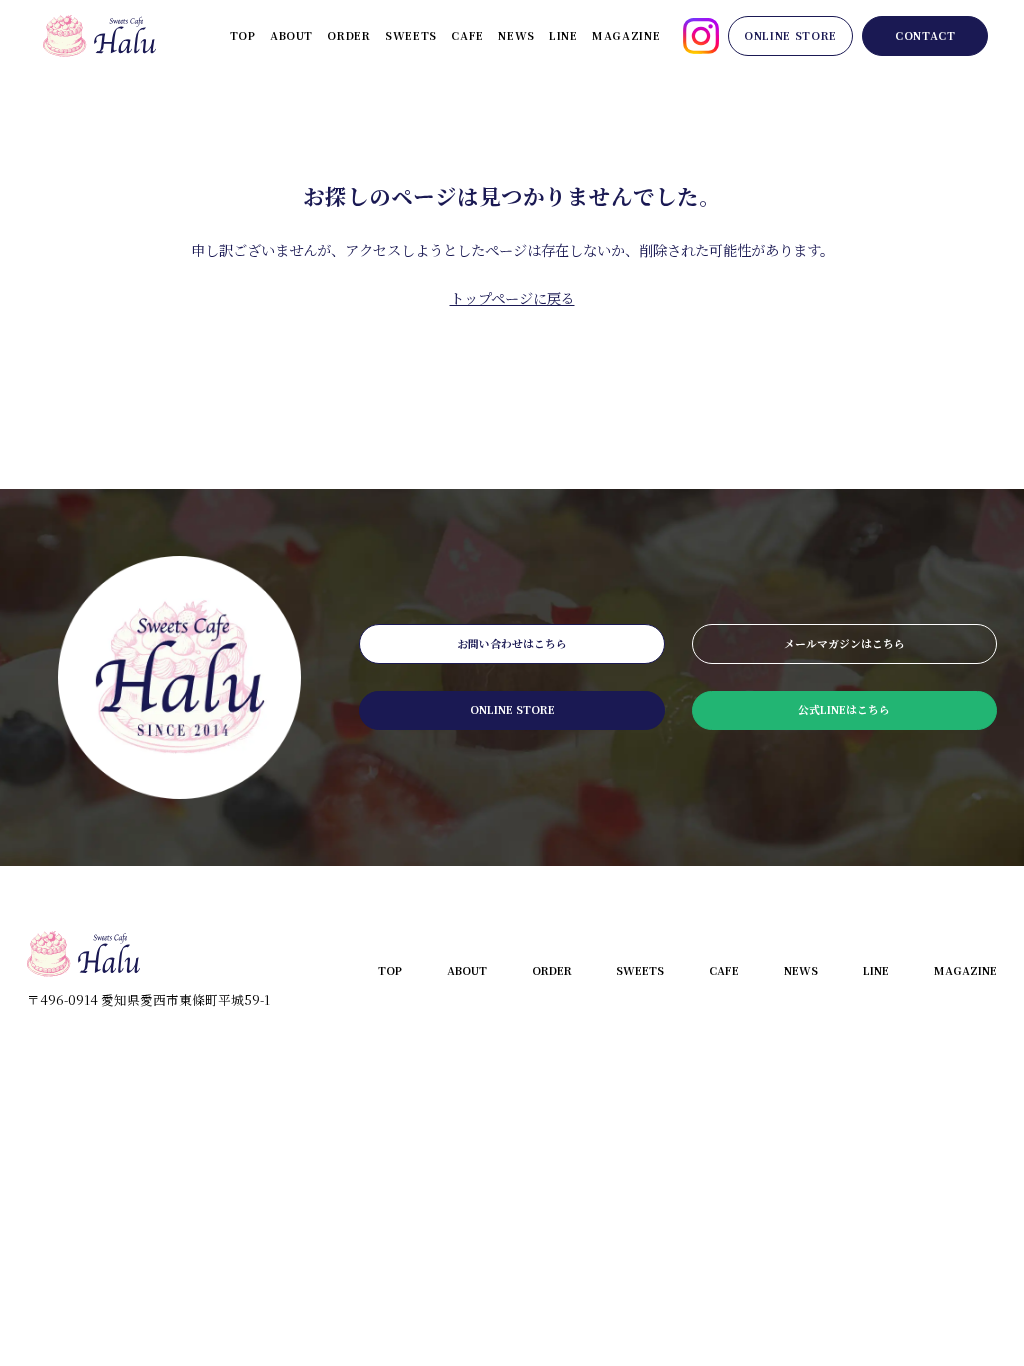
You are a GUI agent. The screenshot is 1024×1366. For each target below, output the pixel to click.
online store (790, 35)
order (348, 35)
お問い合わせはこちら (512, 643)
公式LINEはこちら (844, 709)
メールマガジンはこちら (844, 643)
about (291, 35)
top (243, 35)
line (563, 35)
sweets (411, 35)
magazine (626, 35)
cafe (467, 35)
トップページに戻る (512, 297)
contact (925, 35)
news (516, 35)
